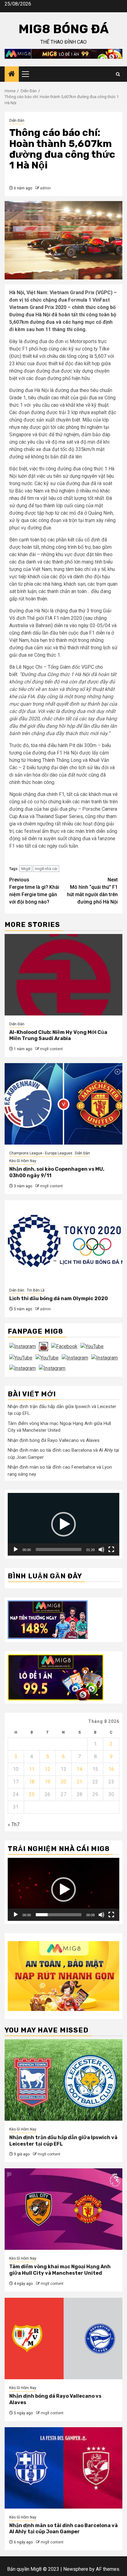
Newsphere (76, 2569)
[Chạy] (16, 1549)
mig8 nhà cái (46, 869)
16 (111, 1769)
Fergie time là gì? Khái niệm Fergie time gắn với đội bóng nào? (34, 891)
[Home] (12, 74)
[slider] (59, 1549)
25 (32, 1794)
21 (80, 1782)
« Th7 (14, 1824)
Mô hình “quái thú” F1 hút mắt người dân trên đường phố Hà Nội (92, 891)
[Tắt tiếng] (101, 1549)
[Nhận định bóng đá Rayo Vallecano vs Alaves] (63, 2339)
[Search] (118, 74)
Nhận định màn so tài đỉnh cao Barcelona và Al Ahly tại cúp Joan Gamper (63, 2529)
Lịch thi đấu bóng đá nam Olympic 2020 (59, 1298)
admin (45, 188)
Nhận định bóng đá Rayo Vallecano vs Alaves (54, 1440)
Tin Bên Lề (36, 1290)
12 (47, 1769)
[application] (63, 1524)
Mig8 (26, 869)
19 (47, 1782)
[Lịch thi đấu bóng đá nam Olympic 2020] (63, 1241)
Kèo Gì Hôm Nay (23, 1161)
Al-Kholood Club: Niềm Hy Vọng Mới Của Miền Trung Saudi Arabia (58, 1035)
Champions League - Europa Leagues (41, 1153)
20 (63, 1782)
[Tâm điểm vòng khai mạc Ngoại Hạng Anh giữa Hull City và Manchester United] (63, 2209)
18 (32, 1782)
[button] (63, 1524)
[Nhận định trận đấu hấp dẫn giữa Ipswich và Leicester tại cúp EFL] (63, 2080)
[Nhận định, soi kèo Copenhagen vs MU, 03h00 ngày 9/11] (63, 1104)
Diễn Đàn (17, 121)
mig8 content (51, 1049)
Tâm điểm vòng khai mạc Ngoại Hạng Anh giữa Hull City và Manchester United (60, 2270)
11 (32, 1769)
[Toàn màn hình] (111, 1549)
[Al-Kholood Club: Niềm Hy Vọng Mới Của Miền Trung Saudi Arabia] (63, 975)
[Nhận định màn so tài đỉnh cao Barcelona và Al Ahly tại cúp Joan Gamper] (63, 2468)
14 (80, 1769)
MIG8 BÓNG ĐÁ (64, 29)
